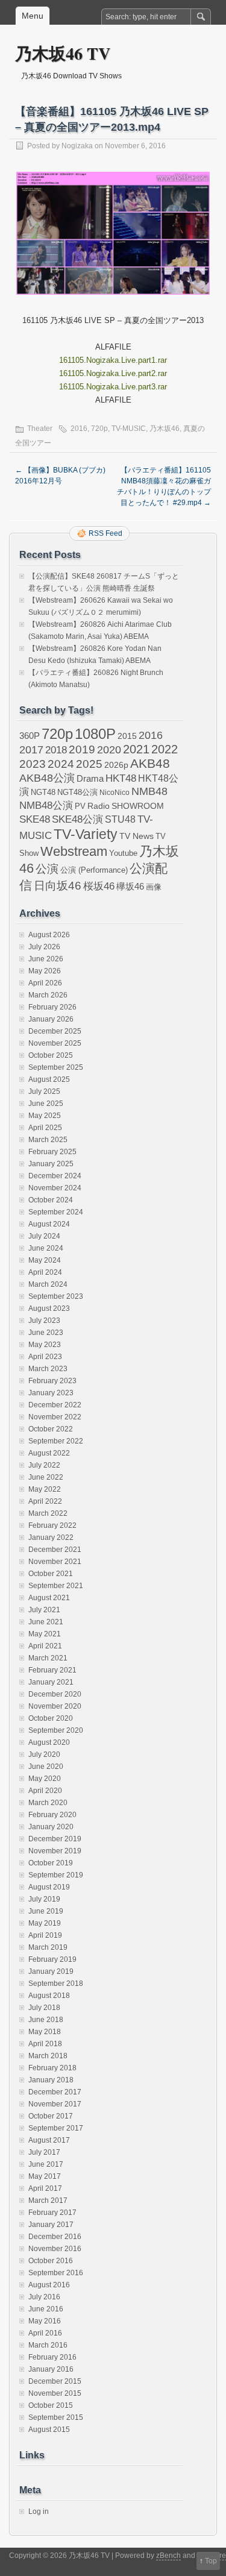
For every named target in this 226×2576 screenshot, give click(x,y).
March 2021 (48, 1658)
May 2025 (45, 1116)
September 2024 (56, 1212)
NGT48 (43, 793)
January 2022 (51, 1538)
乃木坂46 (165, 429)
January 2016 (51, 2369)
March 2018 (48, 2056)
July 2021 (44, 1610)
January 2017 (51, 2225)
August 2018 (49, 1996)
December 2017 (55, 2092)
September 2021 (56, 1586)
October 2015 (51, 2405)
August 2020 (49, 1742)
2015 (127, 736)
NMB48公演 (46, 806)
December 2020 (55, 1694)
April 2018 (45, 2044)
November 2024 (55, 1188)
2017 (31, 749)
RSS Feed (105, 533)
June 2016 (46, 2309)
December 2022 (55, 1405)
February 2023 (52, 1381)
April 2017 (45, 2188)
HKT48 (121, 778)
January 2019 (51, 1971)
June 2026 (46, 959)
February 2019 (52, 1959)
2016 (79, 429)
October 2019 (51, 1863)
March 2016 (48, 2345)
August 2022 (49, 1453)
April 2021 (45, 1646)
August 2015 (49, 2430)
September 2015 (56, 2417)
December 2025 (55, 1031)
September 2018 (56, 1984)
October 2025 (51, 1055)
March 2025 (48, 1140)
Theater (40, 429)
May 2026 (45, 971)
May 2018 (45, 2032)
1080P (95, 734)
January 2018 (51, 2080)
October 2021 (51, 1574)
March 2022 (48, 1513)
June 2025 (46, 1104)
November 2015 (55, 2393)
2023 (33, 764)
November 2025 (55, 1043)
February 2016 (52, 2357)
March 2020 (48, 1803)
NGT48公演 (77, 792)
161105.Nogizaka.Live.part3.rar (113, 387)
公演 (47, 869)
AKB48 (150, 763)
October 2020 (51, 1718)
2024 (61, 764)
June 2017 (46, 2164)
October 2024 (51, 1200)
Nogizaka (77, 146)
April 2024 (45, 1272)
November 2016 (55, 2249)
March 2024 (48, 1284)
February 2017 (52, 2213)
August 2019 (49, 1887)
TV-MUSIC (129, 429)
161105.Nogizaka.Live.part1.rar (113, 360)
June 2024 (46, 1248)
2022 (165, 749)
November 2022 (55, 1417)
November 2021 (55, 1562)
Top (211, 2561)
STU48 (120, 819)
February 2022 (52, 1525)
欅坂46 (130, 887)
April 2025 (45, 1128)
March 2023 (48, 1369)
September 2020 (56, 1730)
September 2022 (56, 1441)
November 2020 (55, 1706)
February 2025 (52, 1152)
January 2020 (51, 1827)
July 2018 (44, 2008)
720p (99, 429)
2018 (56, 750)
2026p (116, 765)
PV (80, 806)
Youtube (123, 853)
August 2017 (49, 2140)
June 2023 (46, 1333)
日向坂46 (58, 886)
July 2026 (44, 947)
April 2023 (45, 1357)
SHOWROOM (138, 806)
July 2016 (44, 2297)
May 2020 (45, 1779)
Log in (39, 2512)
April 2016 (45, 2333)
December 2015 (55, 2381)
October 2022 (51, 1429)
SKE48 (35, 819)
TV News (137, 836)
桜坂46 (99, 886)
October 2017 (51, 2116)
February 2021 (52, 1670)
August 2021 (49, 1598)
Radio (99, 806)
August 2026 (49, 935)
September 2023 (56, 1296)
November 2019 (55, 1851)
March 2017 (48, 2201)
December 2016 (55, 2237)
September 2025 (56, 1067)
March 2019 (48, 1947)
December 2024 (55, 1176)
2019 (82, 749)
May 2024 (45, 1260)
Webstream (74, 851)
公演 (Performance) (94, 870)
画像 (154, 887)
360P (30, 736)
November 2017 (55, 2104)
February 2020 (52, 1815)
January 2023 (51, 1393)
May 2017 (45, 2176)
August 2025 (49, 1079)
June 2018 (46, 2020)
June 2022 (46, 1477)
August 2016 (49, 2285)
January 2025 (51, 1164)
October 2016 (51, 2261)
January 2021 (51, 1682)
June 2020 (46, 1767)
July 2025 (44, 1092)
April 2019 (45, 1935)
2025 (89, 764)
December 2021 (55, 1550)
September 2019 (56, 1875)
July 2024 (44, 1236)
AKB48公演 (47, 778)
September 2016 (56, 2273)
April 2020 (45, 1791)
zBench (168, 2556)
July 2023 (44, 1321)
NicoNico (115, 793)
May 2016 (45, 2321)
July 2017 (44, 2152)
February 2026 (52, 1007)
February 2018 (52, 2068)
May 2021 (45, 1634)
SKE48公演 (77, 819)
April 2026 (45, 983)
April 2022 (45, 1501)
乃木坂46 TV (63, 53)
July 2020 (44, 1755)
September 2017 (56, 2128)
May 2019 (45, 1923)
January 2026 (51, 1019)
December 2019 (55, 1839)
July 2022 (44, 1465)
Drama (90, 778)
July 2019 (44, 1899)
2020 (109, 750)
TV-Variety (86, 834)
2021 (136, 749)
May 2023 (45, 1345)
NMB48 (149, 791)
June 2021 (46, 1622)
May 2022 (45, 1489)
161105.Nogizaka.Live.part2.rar (113, 373)
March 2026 (48, 995)
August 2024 (49, 1224)
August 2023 (49, 1308)
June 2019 (46, 1911)
